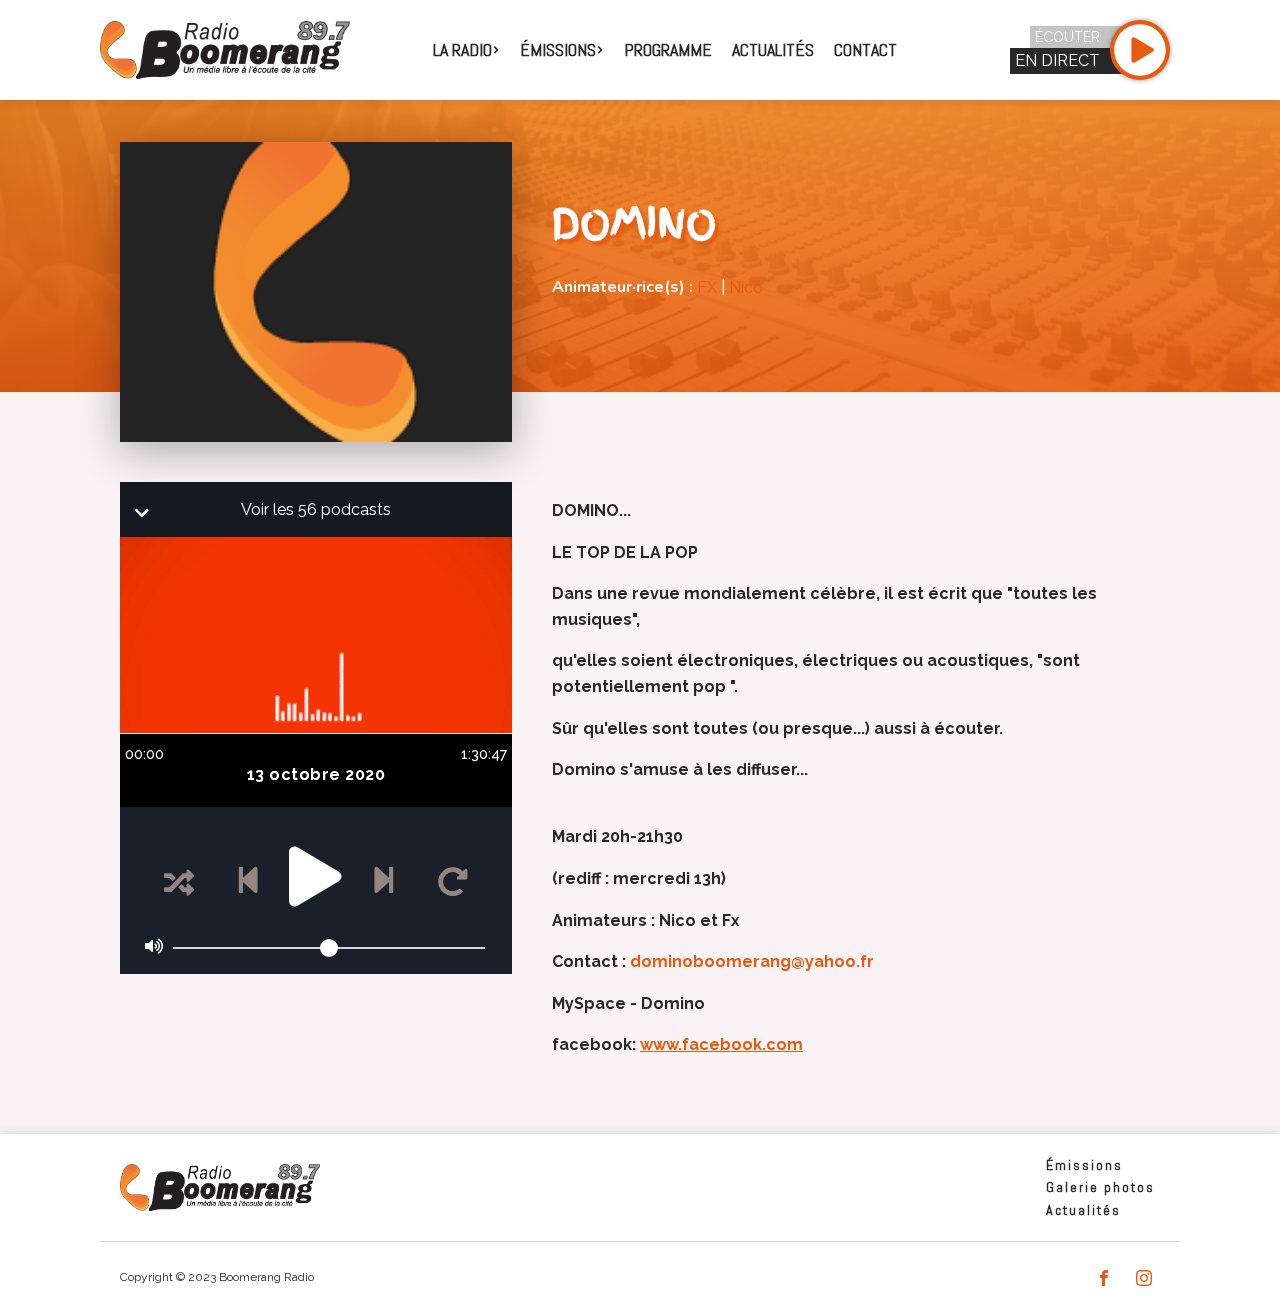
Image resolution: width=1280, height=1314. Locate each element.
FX (707, 287)
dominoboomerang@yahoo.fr (752, 961)
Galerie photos (1100, 1187)
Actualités (773, 49)
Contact (865, 49)
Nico (746, 287)
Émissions (1084, 1165)
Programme (668, 49)
